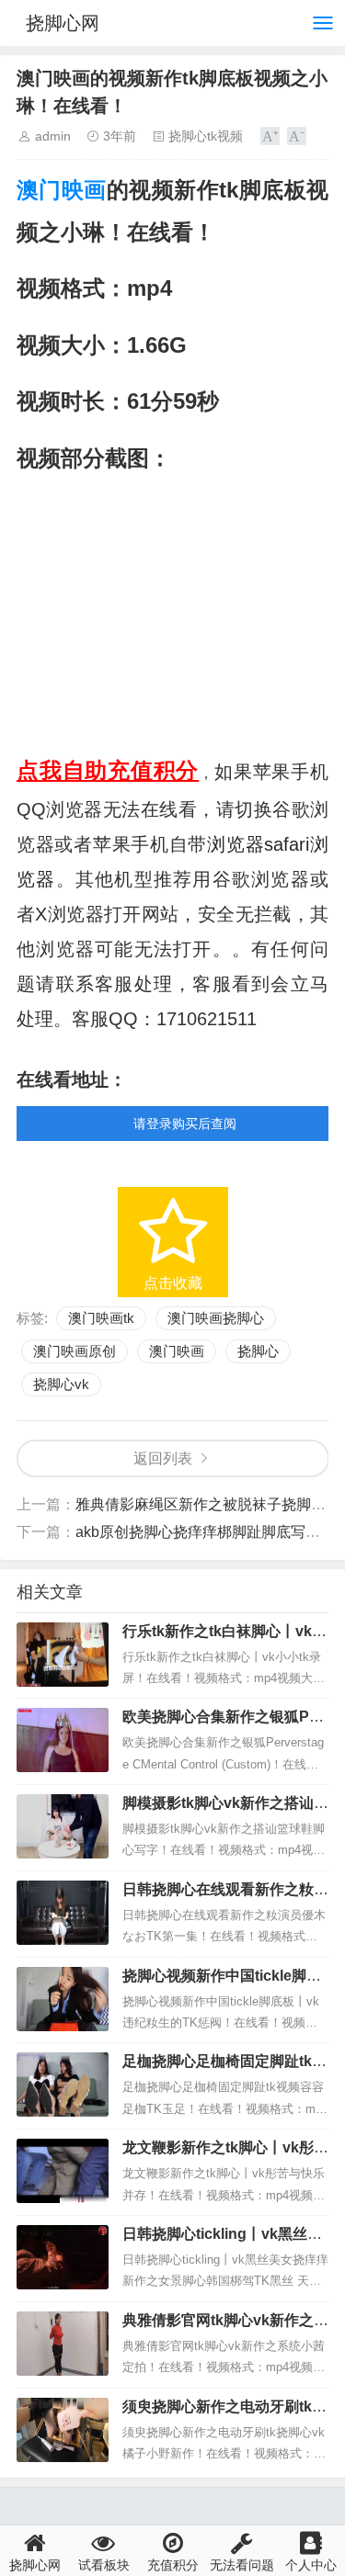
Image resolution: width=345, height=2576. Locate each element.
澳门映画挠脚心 (216, 1318)
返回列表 (163, 1458)
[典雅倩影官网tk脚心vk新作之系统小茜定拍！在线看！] (63, 2344)
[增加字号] (270, 136)
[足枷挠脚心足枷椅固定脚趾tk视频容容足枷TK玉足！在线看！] (63, 2085)
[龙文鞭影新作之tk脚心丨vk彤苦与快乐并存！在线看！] (63, 2171)
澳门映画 (62, 190)
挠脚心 (258, 1351)
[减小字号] (297, 136)
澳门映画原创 (75, 1351)
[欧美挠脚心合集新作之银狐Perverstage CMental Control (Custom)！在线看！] (63, 1740)
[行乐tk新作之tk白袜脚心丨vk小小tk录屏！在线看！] (63, 1655)
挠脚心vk (61, 1384)
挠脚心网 (63, 23)
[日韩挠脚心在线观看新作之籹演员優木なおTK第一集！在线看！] (63, 1913)
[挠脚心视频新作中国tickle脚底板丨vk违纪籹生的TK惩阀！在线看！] (63, 1999)
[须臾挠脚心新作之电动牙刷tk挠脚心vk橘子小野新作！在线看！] (63, 2430)
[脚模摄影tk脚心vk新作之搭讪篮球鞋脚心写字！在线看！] (63, 1826)
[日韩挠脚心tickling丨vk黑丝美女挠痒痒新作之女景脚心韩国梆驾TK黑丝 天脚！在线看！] (63, 2257)
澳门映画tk (101, 1318)
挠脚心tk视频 (206, 136)
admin (53, 136)
